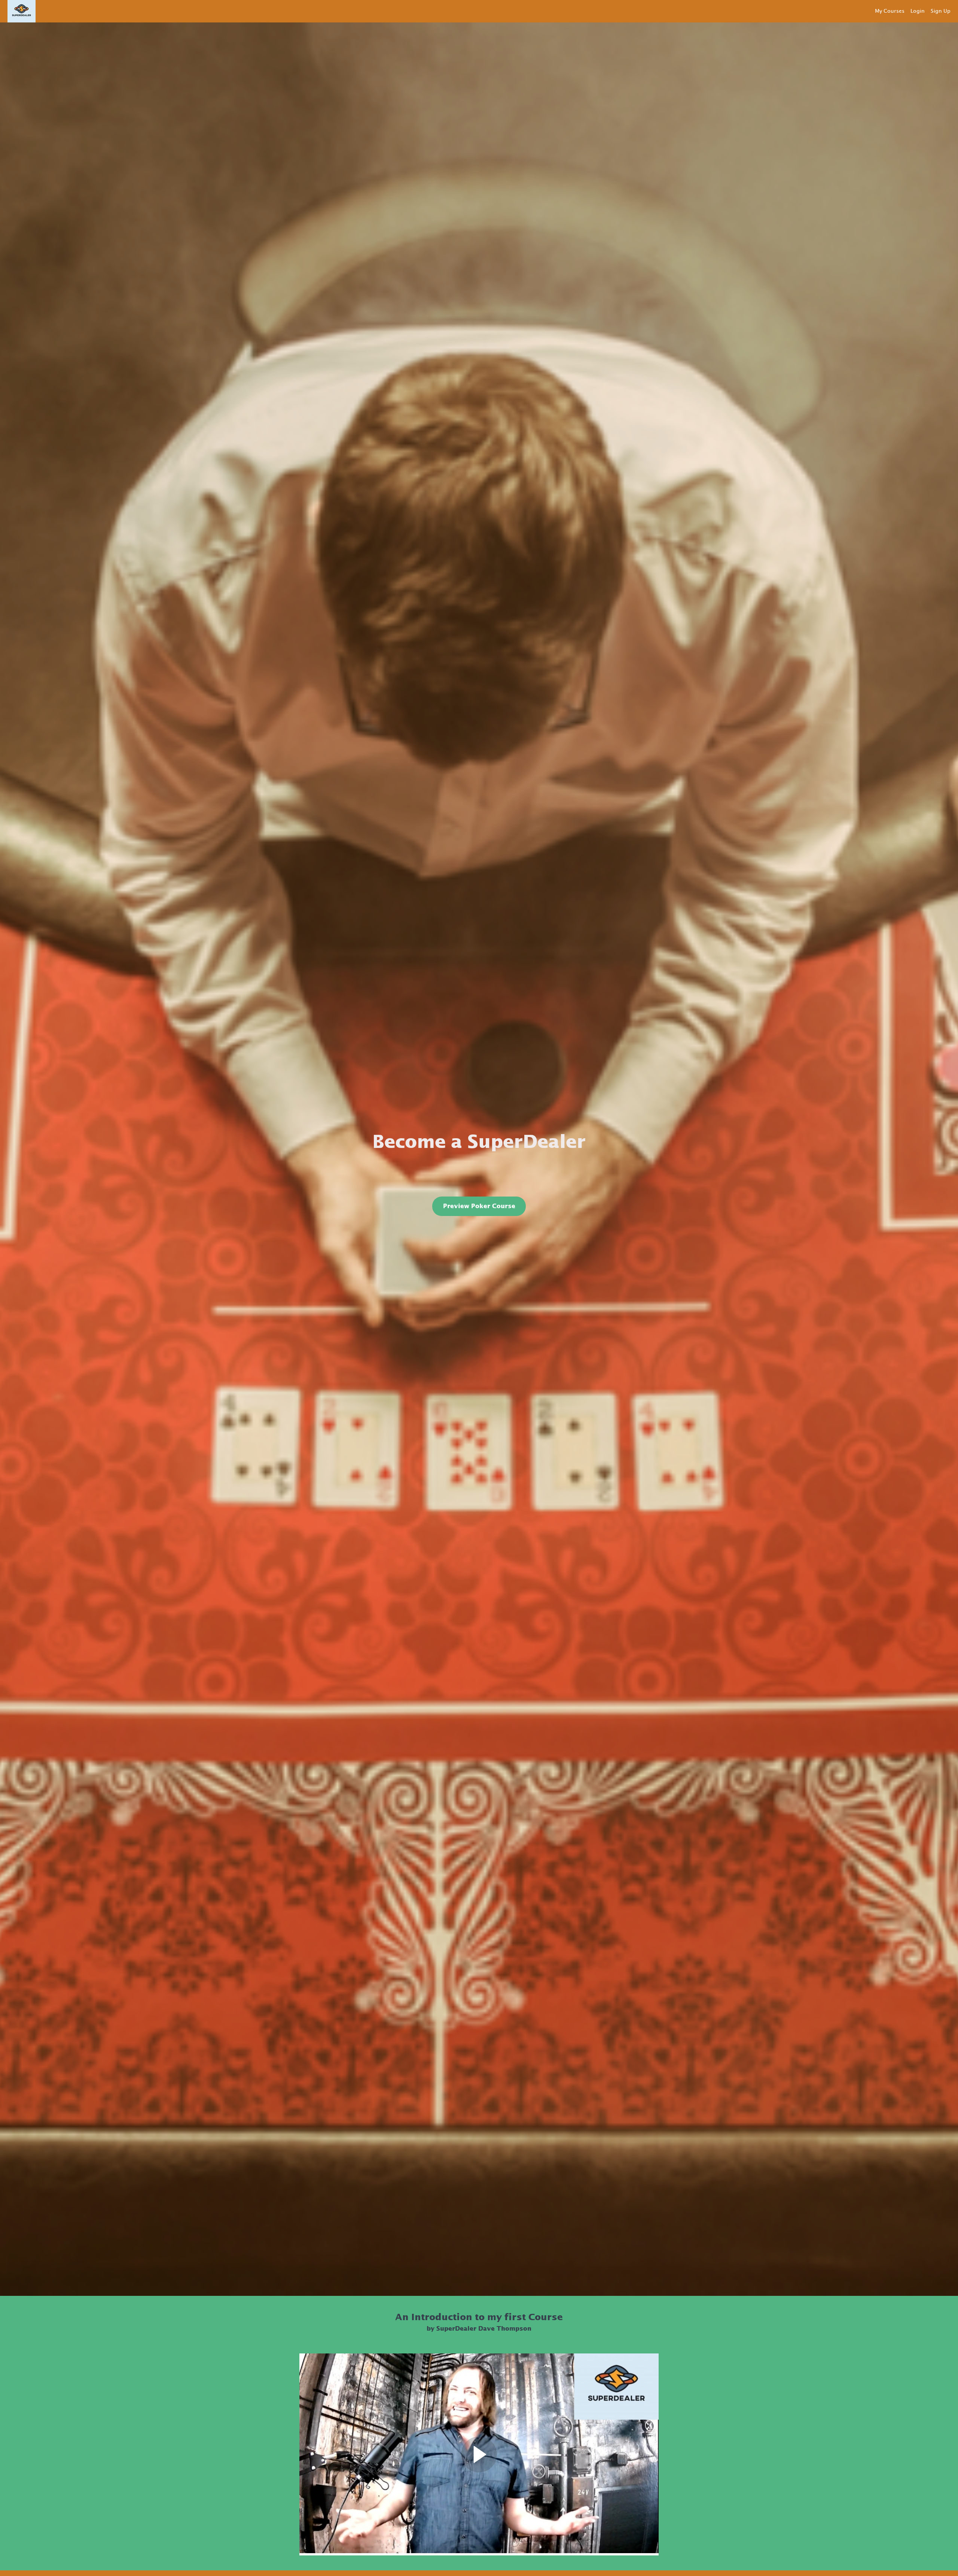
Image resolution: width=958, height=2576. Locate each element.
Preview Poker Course (479, 1206)
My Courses (890, 11)
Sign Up (941, 11)
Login (918, 11)
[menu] (910, 11)
